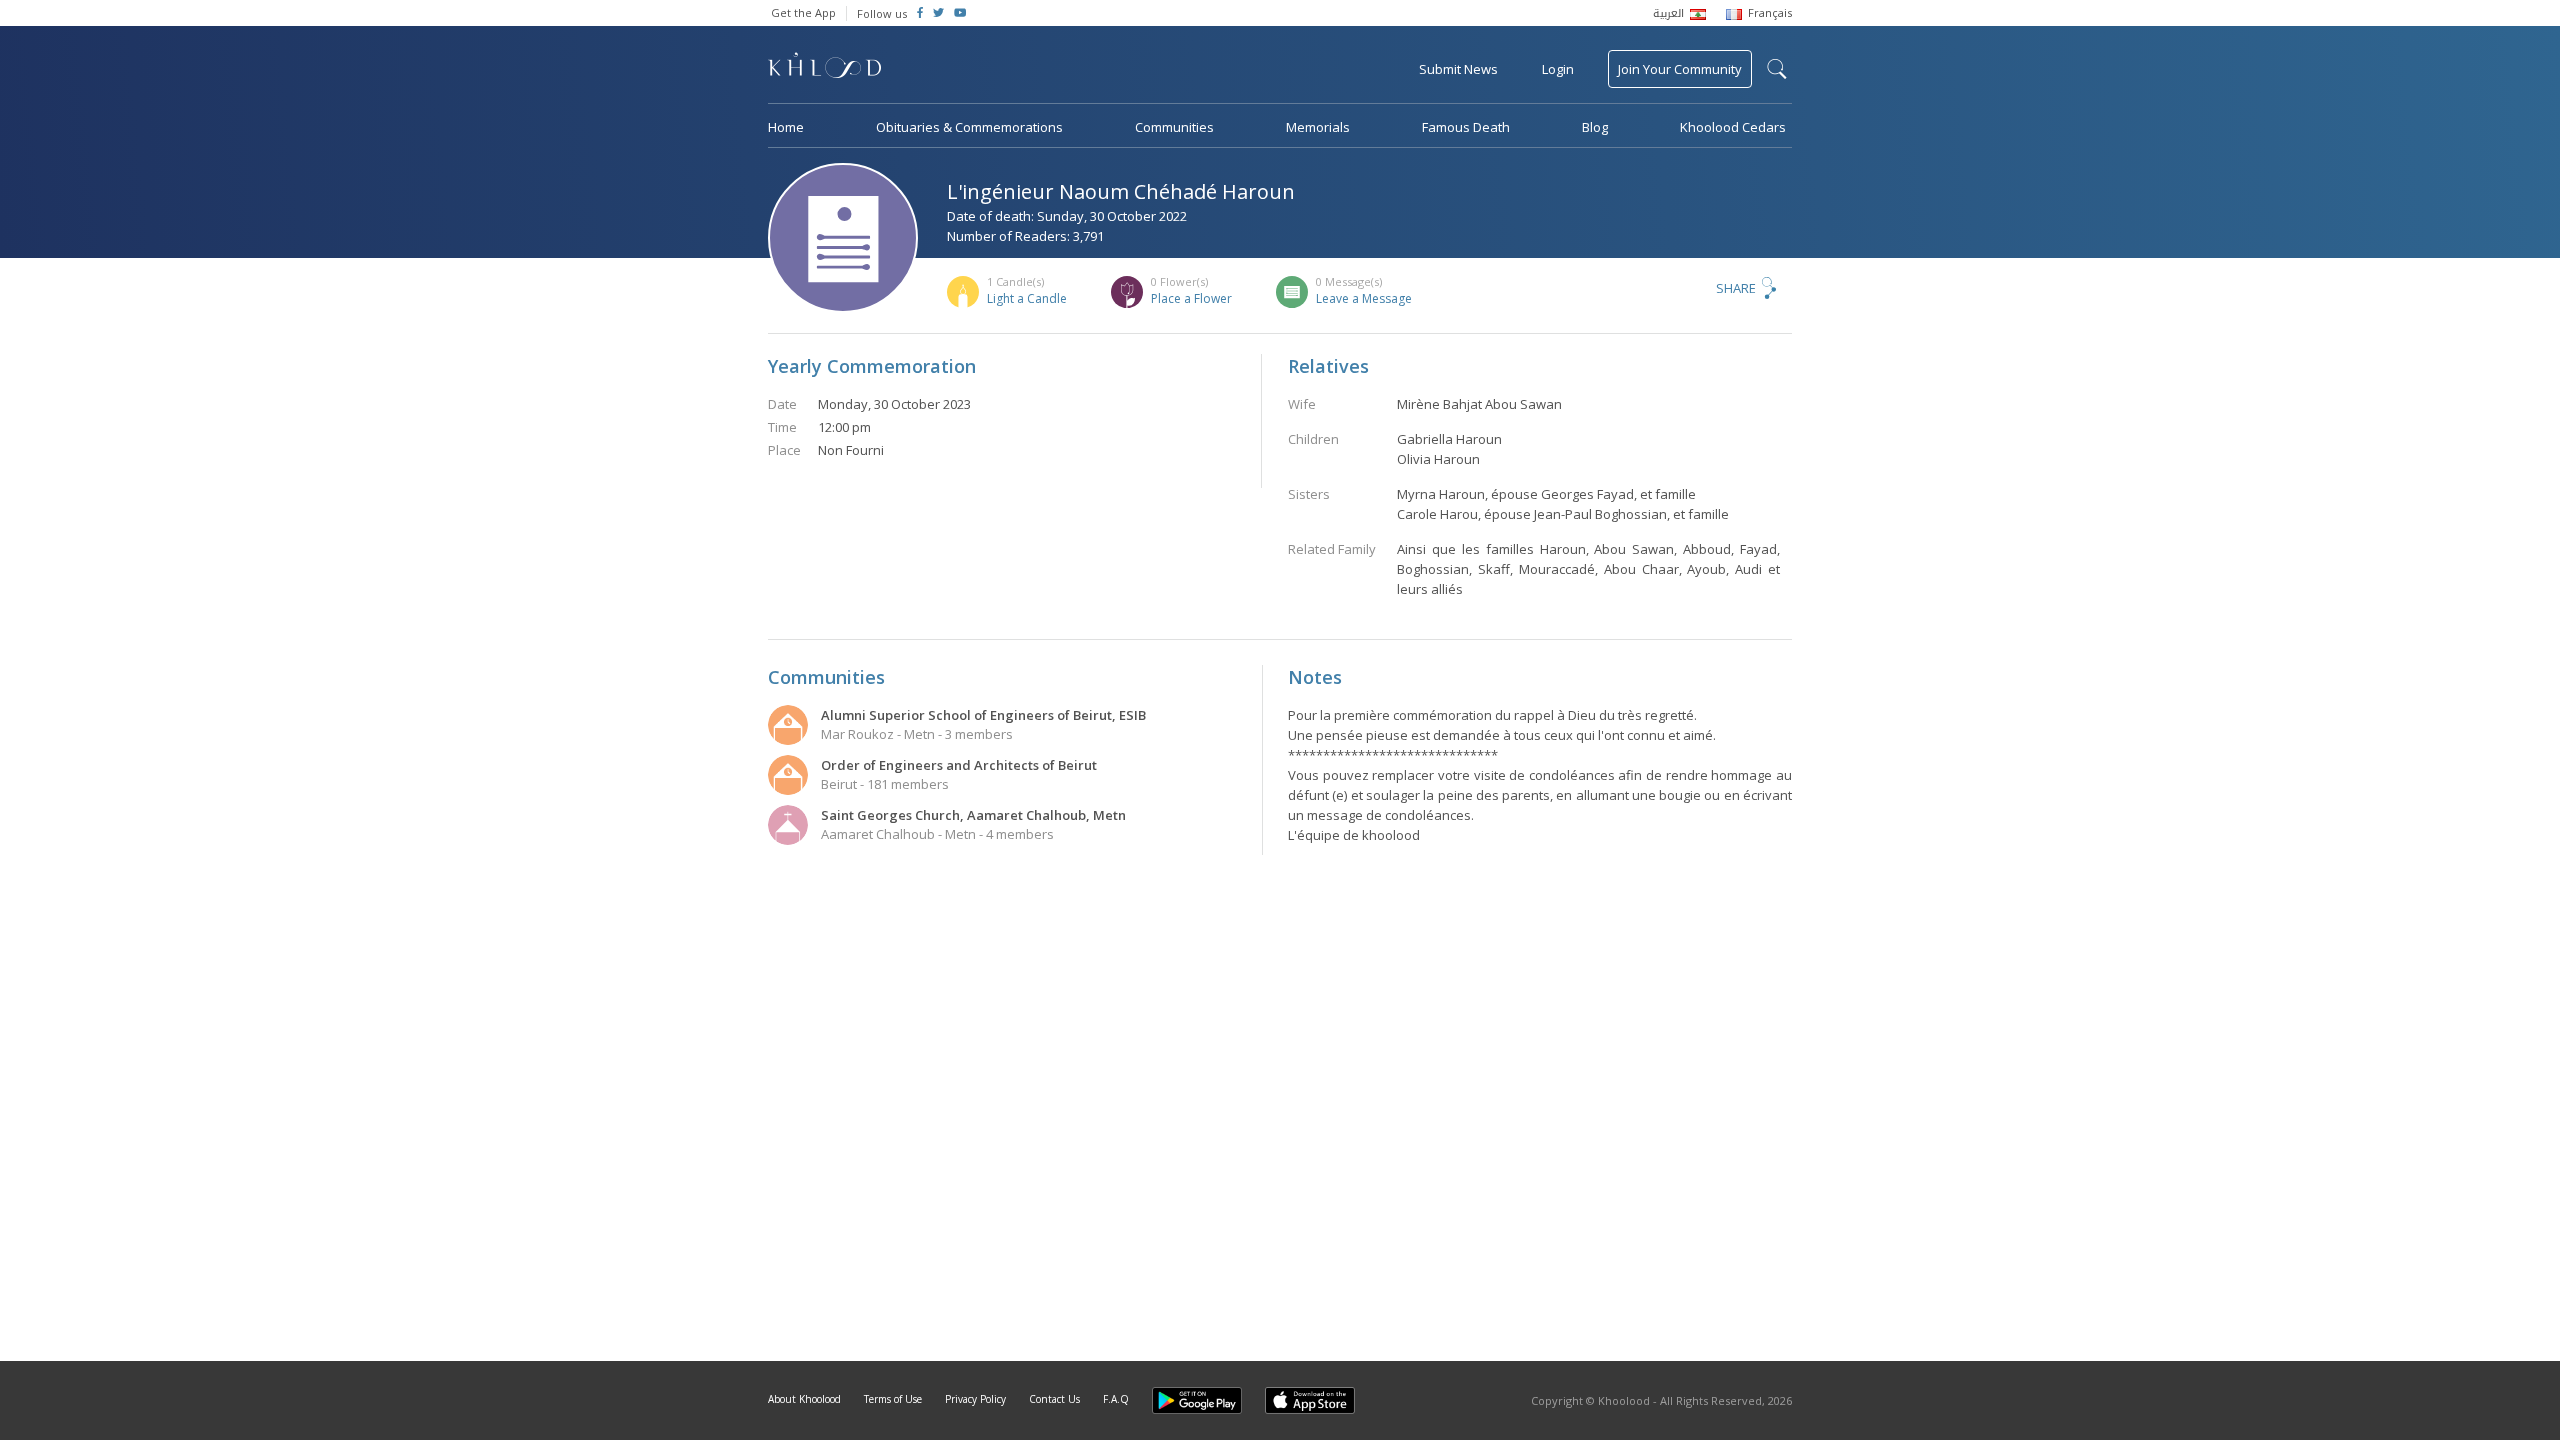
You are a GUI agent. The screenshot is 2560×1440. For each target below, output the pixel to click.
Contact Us (1054, 1399)
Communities (1174, 127)
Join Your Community (1680, 69)
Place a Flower (1191, 298)
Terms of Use (893, 1399)
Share (1736, 288)
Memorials (1318, 127)
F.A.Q (1116, 1399)
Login (1558, 69)
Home (786, 127)
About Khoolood (804, 1399)
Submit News (1458, 69)
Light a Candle (1027, 298)
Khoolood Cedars (1733, 127)
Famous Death (1466, 127)
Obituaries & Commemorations (969, 127)
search (1777, 69)
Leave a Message (1364, 298)
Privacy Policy (975, 1399)
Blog (1595, 127)
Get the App (803, 12)
